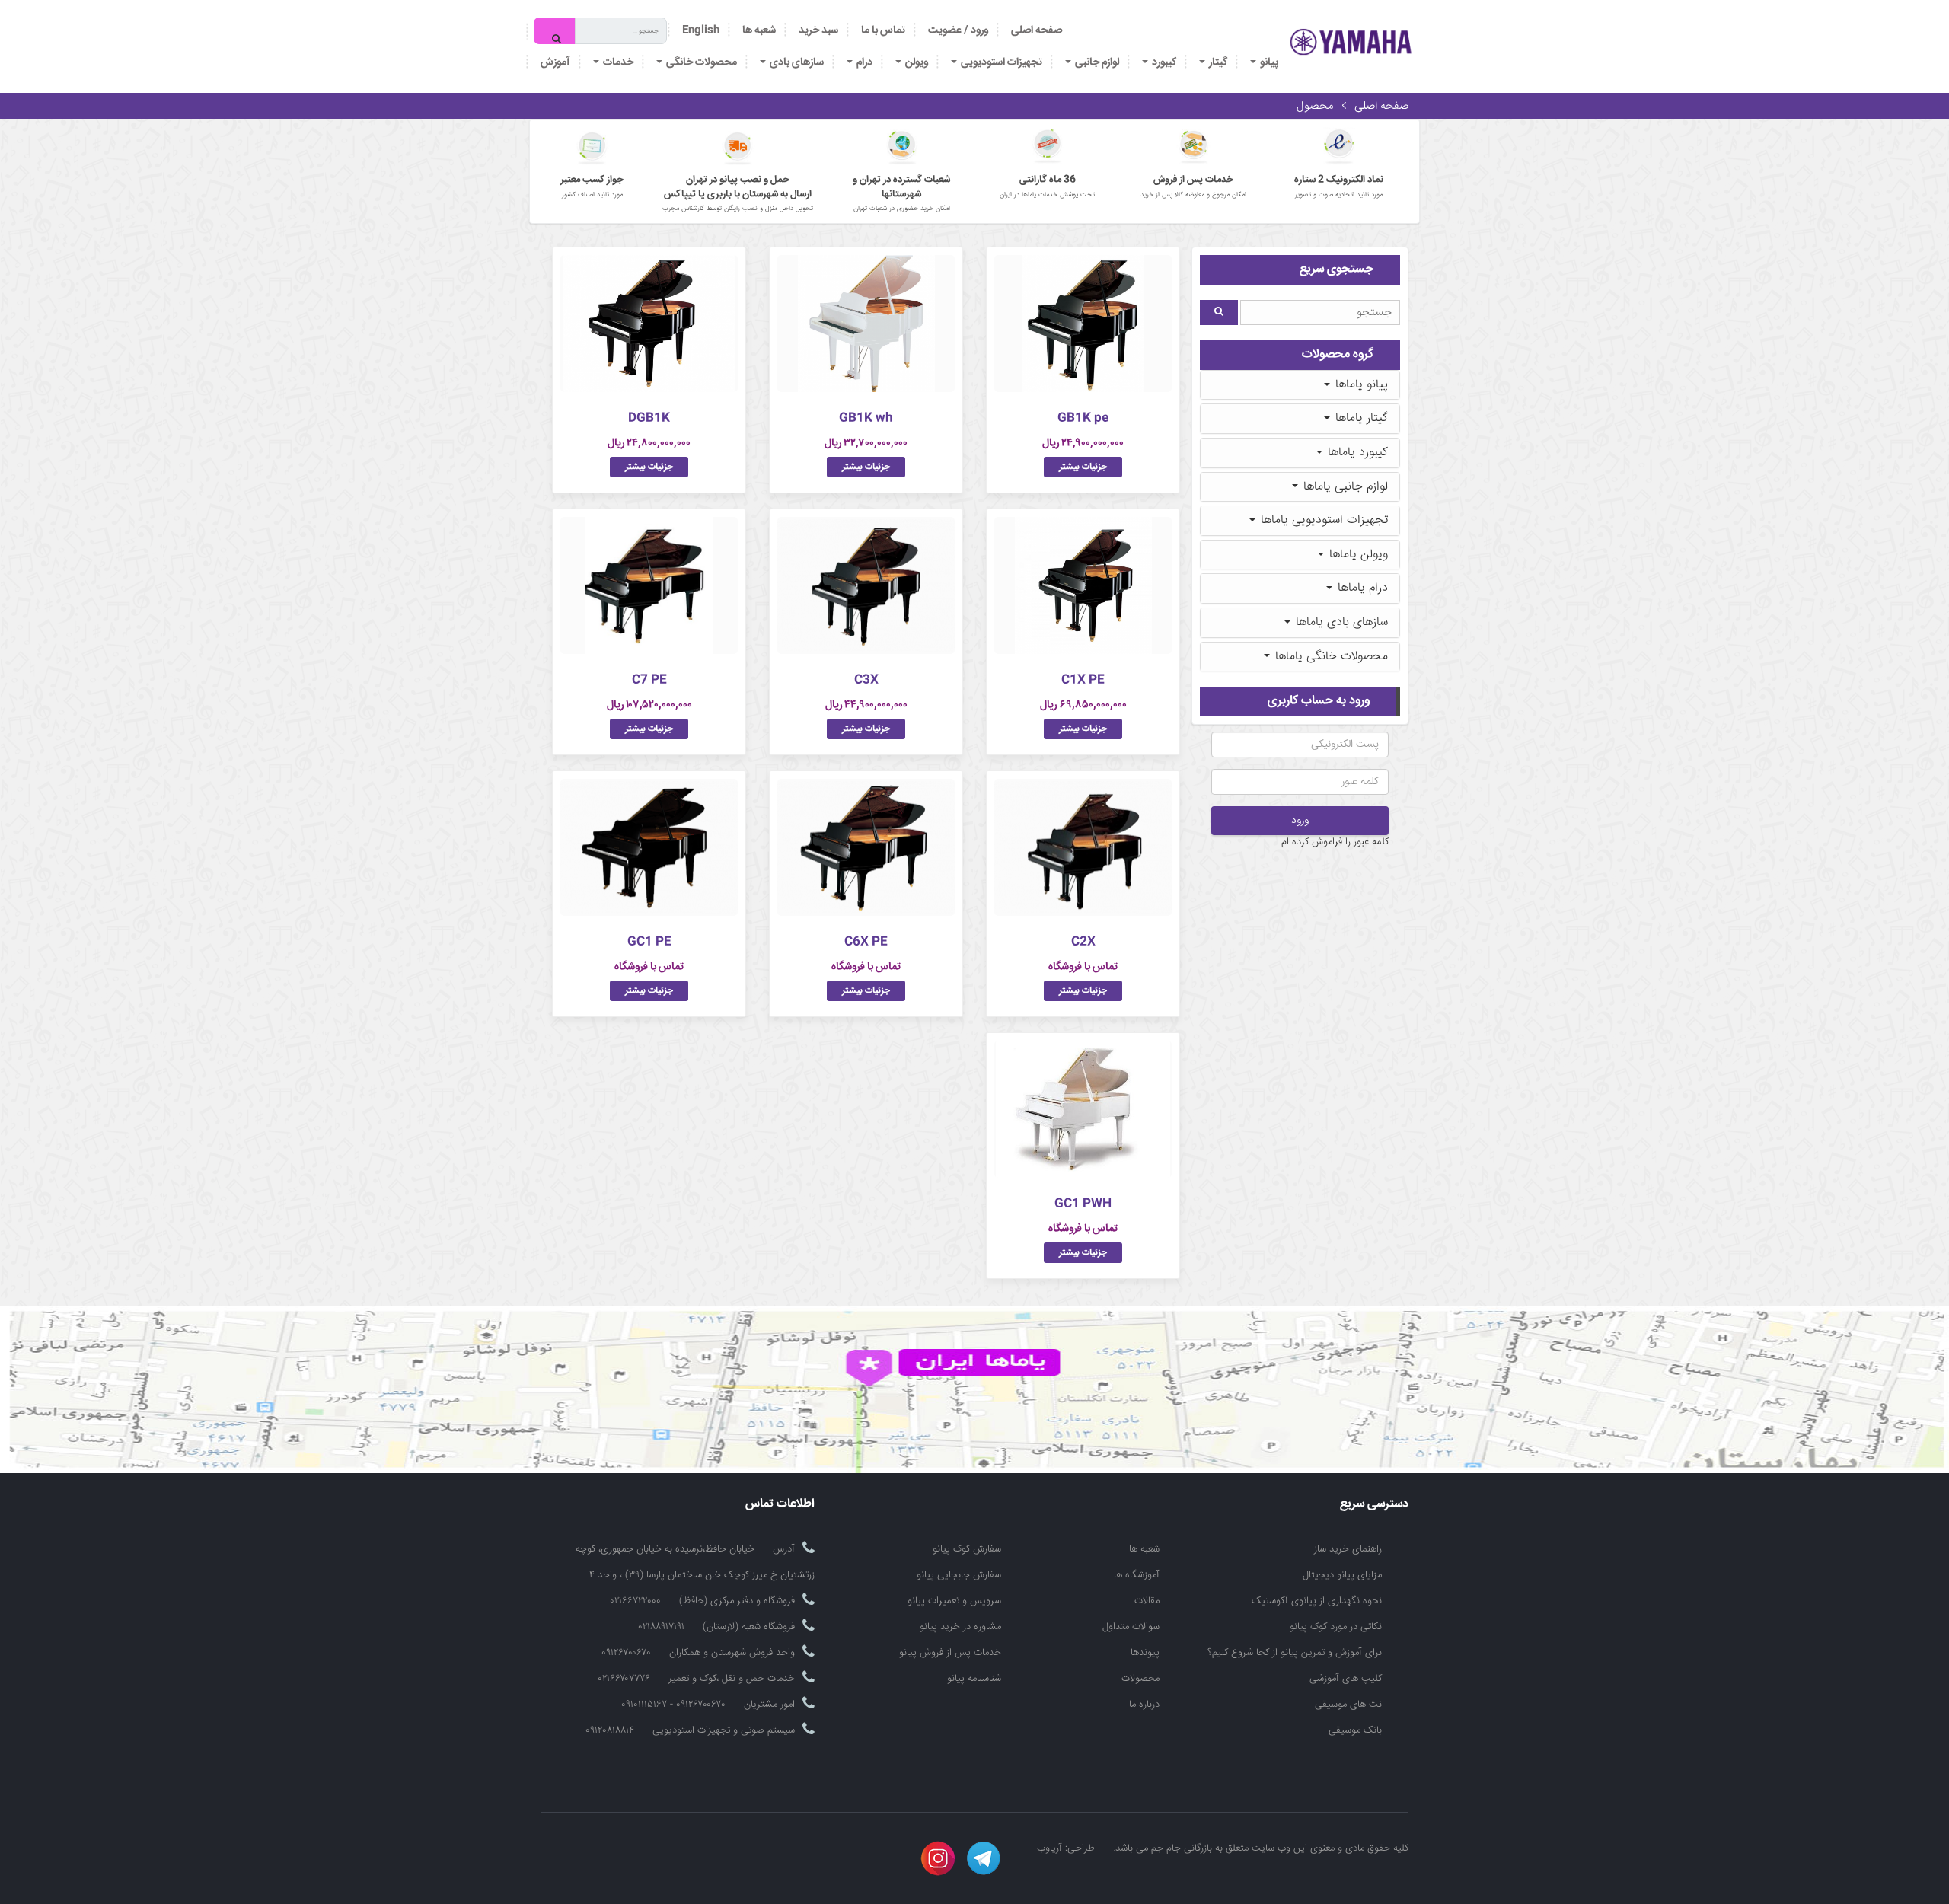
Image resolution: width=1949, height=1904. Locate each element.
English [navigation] (701, 30)
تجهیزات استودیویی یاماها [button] (1322, 520)
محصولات (1140, 1679)
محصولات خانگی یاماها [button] (1330, 657)
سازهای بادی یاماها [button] (1340, 622)
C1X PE (1083, 680)
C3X (866, 680)
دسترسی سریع (1374, 1505)
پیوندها (1145, 1653)
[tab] (1300, 385)
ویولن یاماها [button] (1357, 555)
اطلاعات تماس (780, 1505)
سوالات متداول (1131, 1627)
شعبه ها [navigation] (759, 30)
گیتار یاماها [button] (1360, 418)
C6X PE (866, 942)
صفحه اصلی (1037, 30)
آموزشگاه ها (1137, 1575)
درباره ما (1144, 1705)
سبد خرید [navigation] (818, 30)
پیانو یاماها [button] (1360, 385)
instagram (938, 1858)
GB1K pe (1083, 418)
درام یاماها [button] (1361, 588)
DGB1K (649, 418)
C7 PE (649, 680)
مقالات (1147, 1601)
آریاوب (1049, 1848)
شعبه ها (1144, 1549)
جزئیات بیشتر (1083, 467)
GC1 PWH (1083, 1204)
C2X (1083, 942)
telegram (984, 1858)
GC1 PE (649, 942)
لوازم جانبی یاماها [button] (1344, 487)
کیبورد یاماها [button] (1356, 453)
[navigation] (883, 30)
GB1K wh (866, 418)
